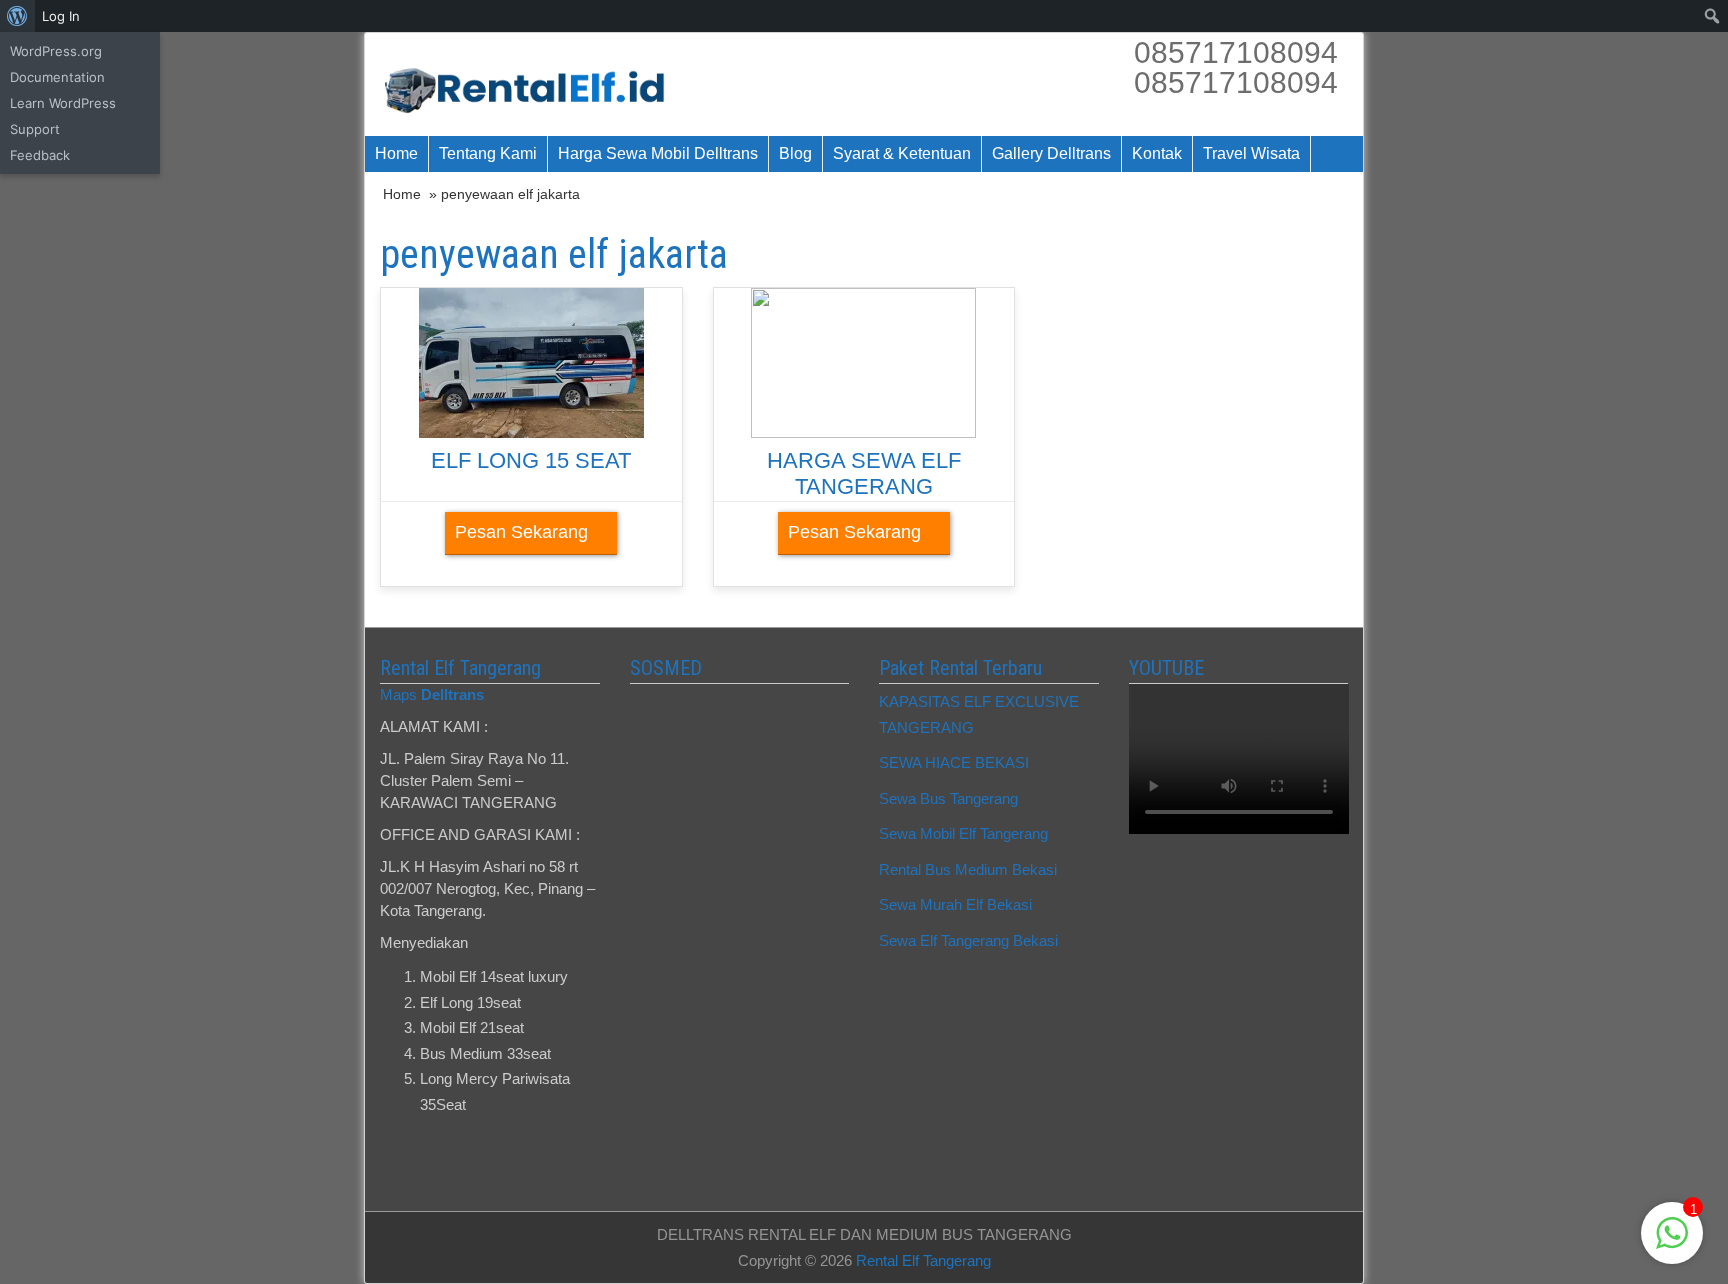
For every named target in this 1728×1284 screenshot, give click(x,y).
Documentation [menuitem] (57, 77)
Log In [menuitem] (61, 16)
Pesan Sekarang (524, 532)
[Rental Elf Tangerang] (531, 84)
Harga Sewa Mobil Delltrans (658, 153)
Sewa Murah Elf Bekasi (955, 904)
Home (396, 153)
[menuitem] (17, 16)
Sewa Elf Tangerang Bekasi (968, 940)
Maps (432, 694)
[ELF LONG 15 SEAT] (531, 361)
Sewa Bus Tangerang (948, 798)
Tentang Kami (488, 153)
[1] (1672, 1243)
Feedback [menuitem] (40, 155)
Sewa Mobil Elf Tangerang (963, 833)
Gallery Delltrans (1051, 153)
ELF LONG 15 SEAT (531, 460)
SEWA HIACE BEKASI (954, 762)
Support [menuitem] (35, 129)
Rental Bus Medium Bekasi (968, 869)
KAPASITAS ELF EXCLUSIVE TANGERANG (979, 714)
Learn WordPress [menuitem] (63, 103)
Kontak (1157, 153)
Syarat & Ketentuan (902, 153)
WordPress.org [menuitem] (56, 51)
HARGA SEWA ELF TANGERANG (864, 473)
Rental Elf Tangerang (923, 1260)
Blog (795, 153)
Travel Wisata (1251, 153)
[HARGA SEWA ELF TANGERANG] (863, 361)
